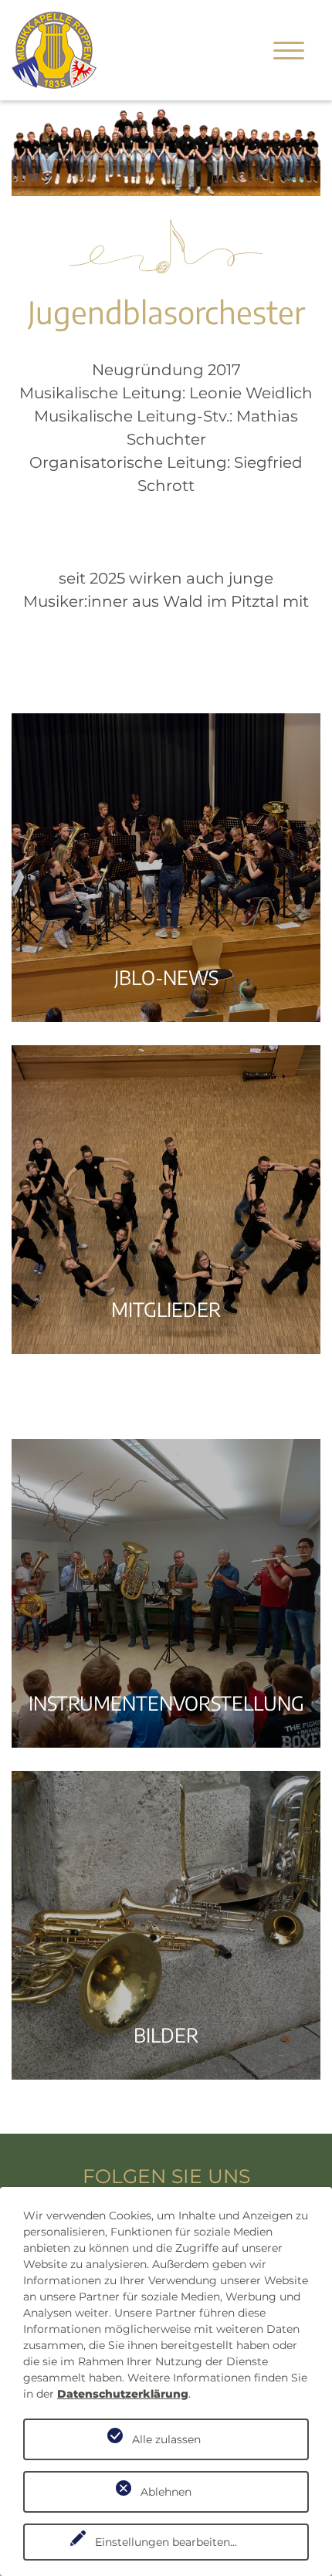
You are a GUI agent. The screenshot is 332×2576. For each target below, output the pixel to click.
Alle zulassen (166, 2439)
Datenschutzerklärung (123, 2394)
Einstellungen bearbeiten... (166, 2542)
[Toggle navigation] (289, 50)
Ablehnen (166, 2492)
